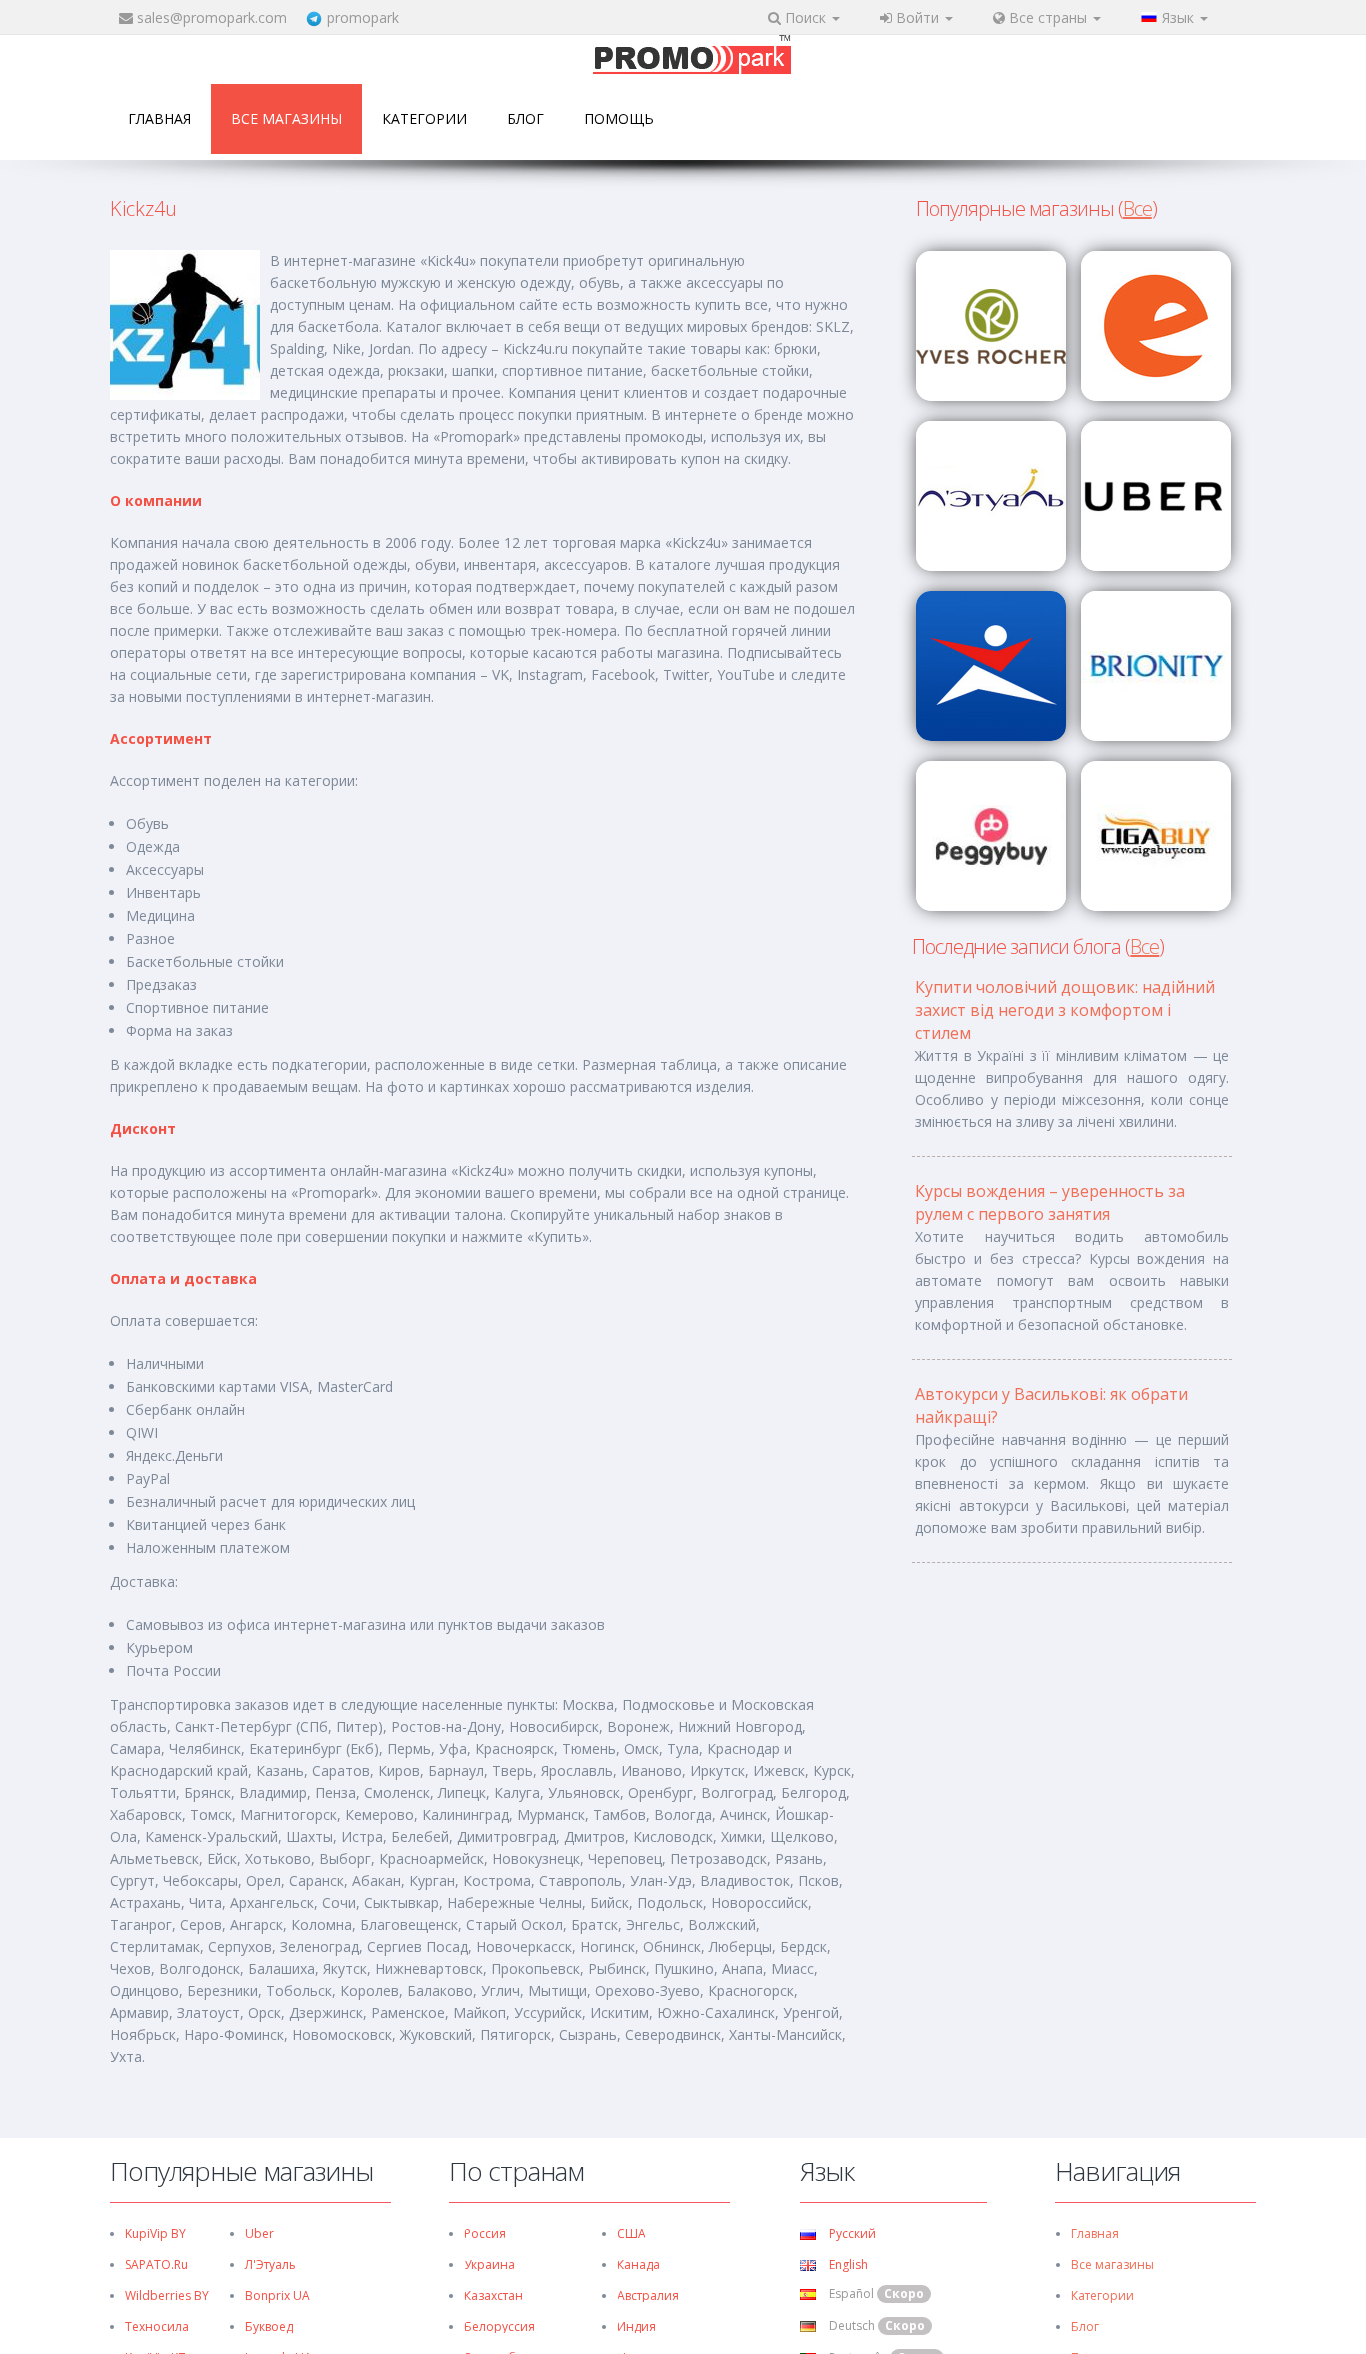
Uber (259, 2233)
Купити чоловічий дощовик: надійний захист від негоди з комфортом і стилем (1065, 1010)
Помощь (619, 118)
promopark (363, 17)
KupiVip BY (155, 2233)
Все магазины (286, 118)
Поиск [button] (805, 17)
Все (1137, 208)
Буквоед (269, 2326)
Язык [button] (1180, 17)
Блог (525, 118)
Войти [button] (917, 17)
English (847, 2264)
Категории (424, 118)
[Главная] (692, 56)
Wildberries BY (167, 2295)
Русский (851, 2233)
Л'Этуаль (270, 2264)
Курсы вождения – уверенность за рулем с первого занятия (1050, 1202)
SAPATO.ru (156, 2264)
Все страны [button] (1048, 17)
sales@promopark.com (212, 17)
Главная (159, 118)
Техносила (157, 2326)
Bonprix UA (277, 2295)
